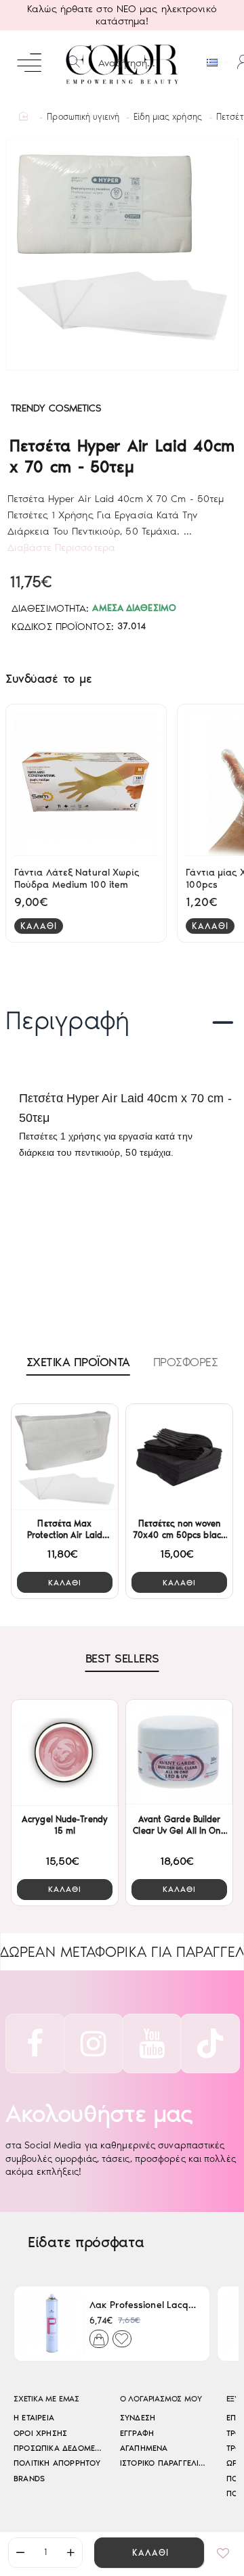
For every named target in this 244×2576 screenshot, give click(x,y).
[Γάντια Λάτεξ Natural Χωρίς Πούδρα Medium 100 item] (86, 784)
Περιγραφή (67, 1020)
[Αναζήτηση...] (74, 63)
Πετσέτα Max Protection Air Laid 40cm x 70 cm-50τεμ (65, 1530)
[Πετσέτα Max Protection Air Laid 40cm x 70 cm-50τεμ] (65, 1457)
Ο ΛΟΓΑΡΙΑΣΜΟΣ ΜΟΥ (161, 2399)
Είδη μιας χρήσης (168, 117)
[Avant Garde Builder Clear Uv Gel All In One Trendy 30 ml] (179, 1753)
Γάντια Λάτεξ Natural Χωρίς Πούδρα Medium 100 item (77, 879)
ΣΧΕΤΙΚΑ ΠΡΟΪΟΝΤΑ (78, 1362)
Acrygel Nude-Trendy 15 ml (65, 1825)
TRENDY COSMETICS (56, 408)
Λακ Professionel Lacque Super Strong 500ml (144, 2305)
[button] (149, 2553)
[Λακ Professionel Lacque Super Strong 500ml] (52, 2324)
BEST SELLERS (122, 1658)
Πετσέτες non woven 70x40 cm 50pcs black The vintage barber (179, 1530)
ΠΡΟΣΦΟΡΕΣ (186, 1362)
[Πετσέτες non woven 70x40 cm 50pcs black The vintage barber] (179, 1457)
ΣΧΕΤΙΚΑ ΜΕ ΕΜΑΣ (46, 2399)
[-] (20, 2553)
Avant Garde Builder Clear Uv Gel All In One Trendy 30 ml (179, 1826)
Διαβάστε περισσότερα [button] (61, 547)
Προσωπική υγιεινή (83, 117)
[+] (70, 2553)
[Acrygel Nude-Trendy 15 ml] (65, 1753)
